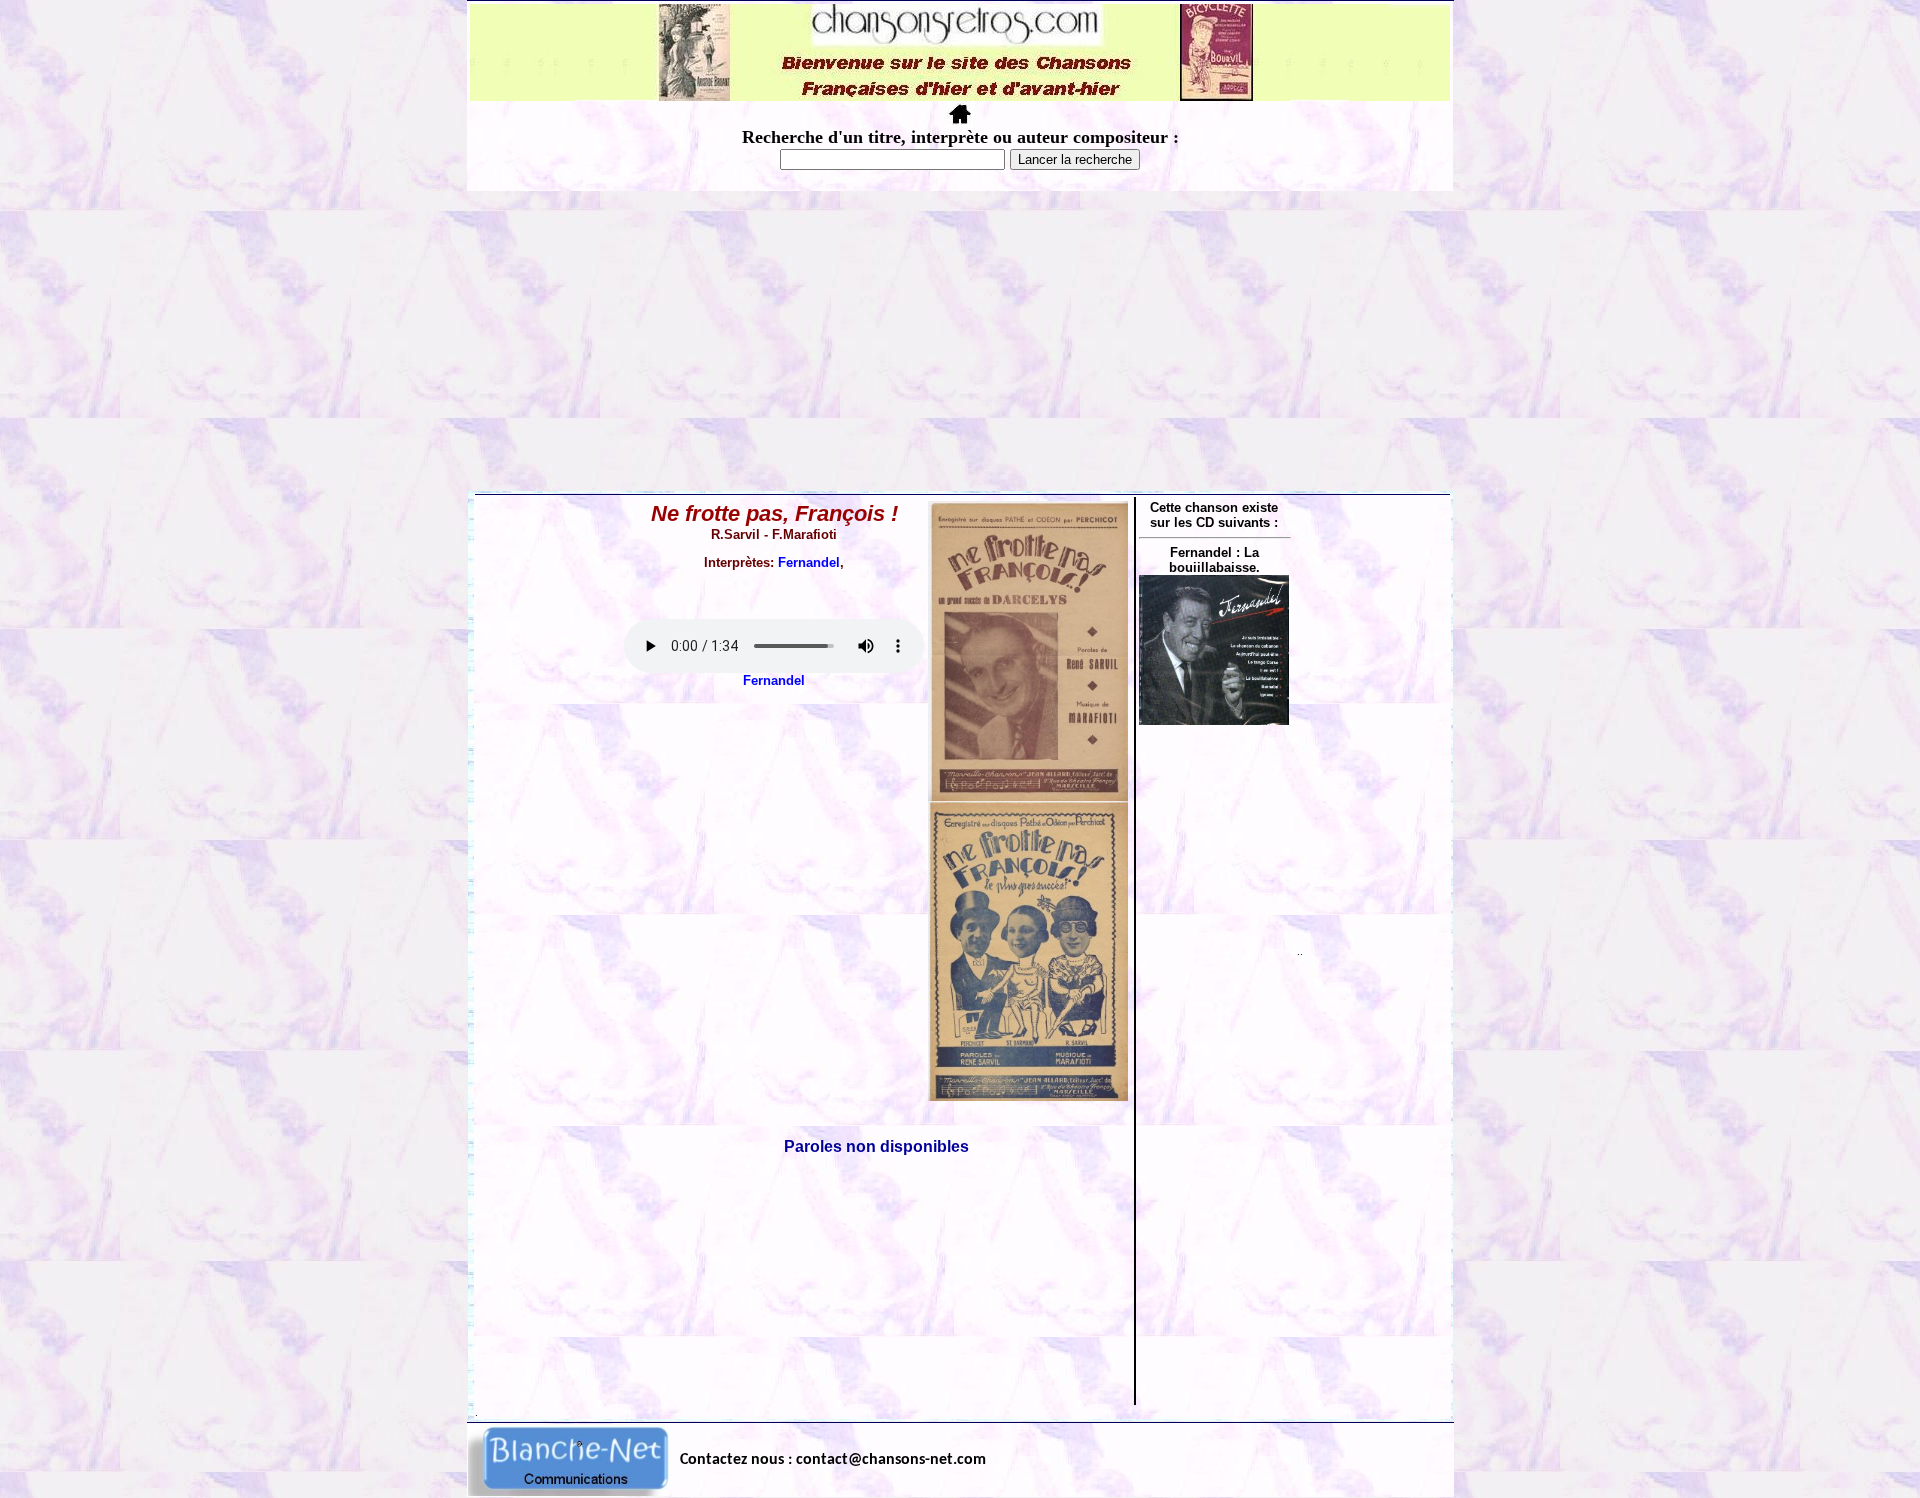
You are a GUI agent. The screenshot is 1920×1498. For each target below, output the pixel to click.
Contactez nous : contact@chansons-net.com (833, 1460)
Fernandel (809, 562)
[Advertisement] (960, 341)
